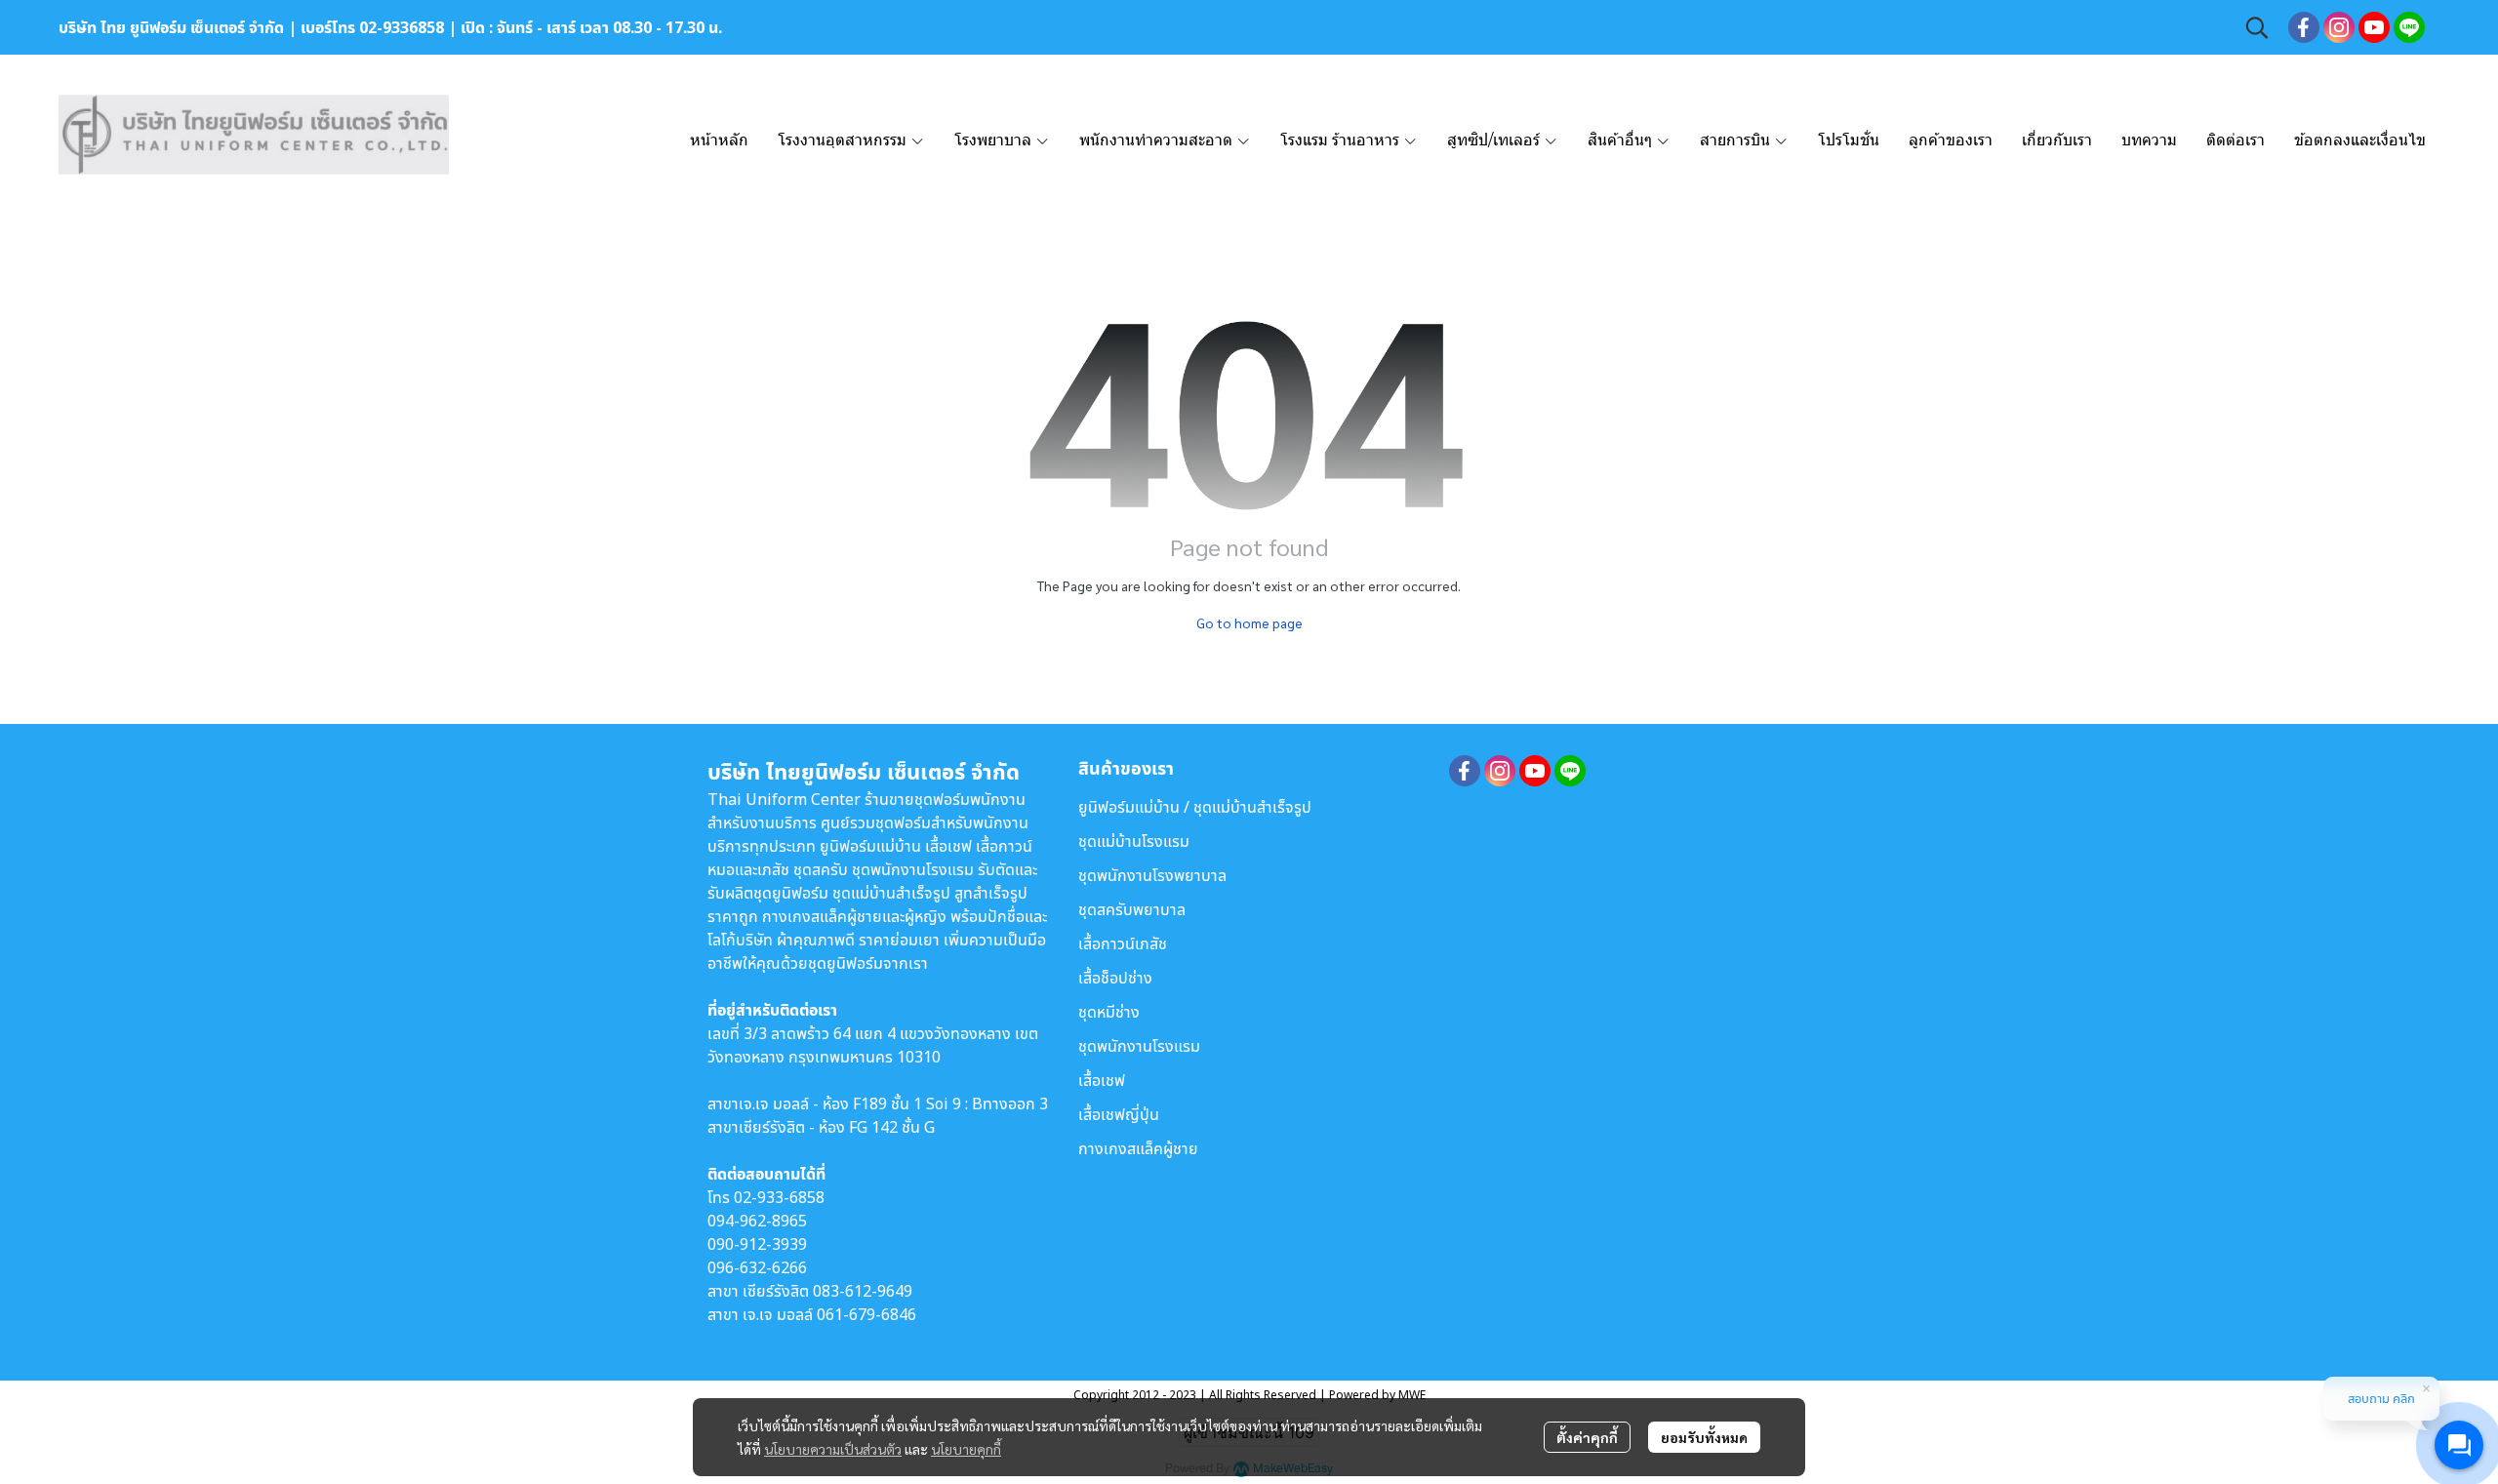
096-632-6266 (757, 1267)
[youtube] (2374, 27)
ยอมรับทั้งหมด (1704, 1437)
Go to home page (1249, 622)
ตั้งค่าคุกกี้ (1587, 1437)
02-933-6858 (779, 1197)
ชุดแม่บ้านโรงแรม (1134, 841)
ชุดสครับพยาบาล (1132, 909)
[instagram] (2339, 27)
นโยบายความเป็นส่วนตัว (833, 1449)
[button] (2257, 27)
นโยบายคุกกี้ (966, 1449)
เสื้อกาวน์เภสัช (1123, 943)
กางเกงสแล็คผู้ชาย (1138, 1148)
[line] (2409, 27)
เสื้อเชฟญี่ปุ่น (1119, 1114)
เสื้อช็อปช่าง (1115, 978)
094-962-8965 (757, 1221)
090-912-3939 (757, 1244)
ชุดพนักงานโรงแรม (1139, 1046)
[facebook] (2304, 27)
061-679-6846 (866, 1314)
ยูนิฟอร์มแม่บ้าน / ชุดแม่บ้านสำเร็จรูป (1195, 807)
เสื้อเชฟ (1102, 1080)
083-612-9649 (863, 1291)
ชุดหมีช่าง (1109, 1012)
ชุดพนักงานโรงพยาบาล (1152, 875)
